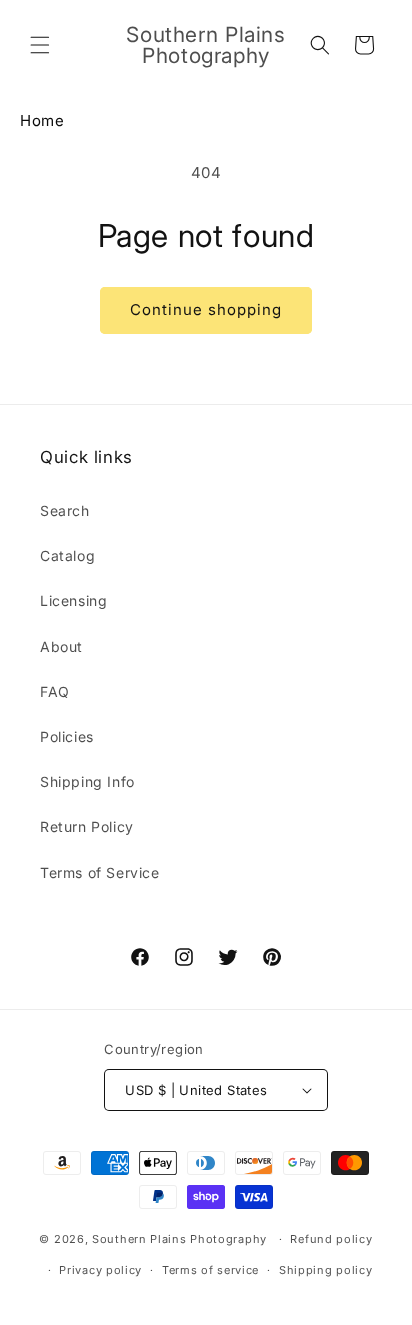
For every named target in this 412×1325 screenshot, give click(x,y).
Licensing (73, 600)
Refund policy (331, 1239)
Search (65, 510)
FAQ (55, 691)
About (61, 646)
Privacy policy (100, 1270)
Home (42, 120)
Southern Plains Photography (179, 1239)
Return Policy (87, 826)
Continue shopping (206, 309)
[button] (40, 45)
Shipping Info (87, 781)
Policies (67, 736)
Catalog (67, 555)
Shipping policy (326, 1270)
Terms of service (210, 1270)
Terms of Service (100, 872)
